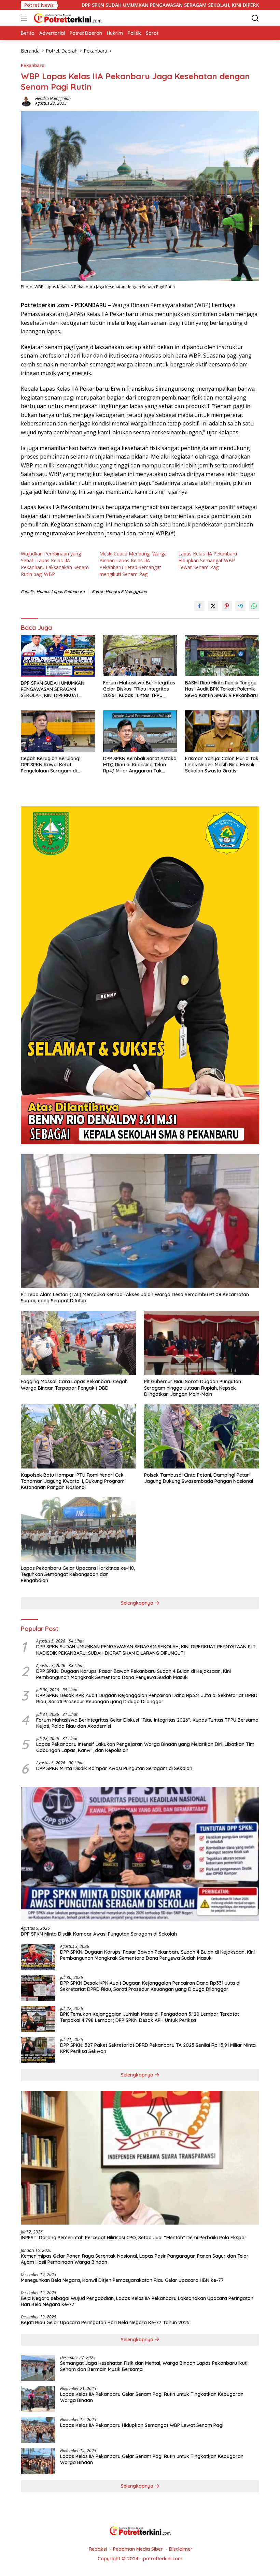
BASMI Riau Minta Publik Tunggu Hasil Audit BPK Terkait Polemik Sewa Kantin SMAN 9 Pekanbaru (221, 689)
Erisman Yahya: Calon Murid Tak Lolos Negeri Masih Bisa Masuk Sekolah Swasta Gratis (222, 765)
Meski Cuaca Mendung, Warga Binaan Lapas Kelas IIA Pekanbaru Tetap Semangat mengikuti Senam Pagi (133, 564)
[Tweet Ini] (213, 606)
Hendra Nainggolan (53, 98)
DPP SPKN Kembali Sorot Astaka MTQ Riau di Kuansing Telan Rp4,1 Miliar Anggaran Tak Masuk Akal (140, 765)
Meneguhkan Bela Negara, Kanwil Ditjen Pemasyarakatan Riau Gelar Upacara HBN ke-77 (122, 2280)
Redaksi (98, 2549)
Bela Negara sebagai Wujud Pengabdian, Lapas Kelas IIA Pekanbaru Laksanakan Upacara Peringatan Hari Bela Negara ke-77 (137, 2301)
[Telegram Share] (240, 606)
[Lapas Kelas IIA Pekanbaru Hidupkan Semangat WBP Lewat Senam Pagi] (38, 2430)
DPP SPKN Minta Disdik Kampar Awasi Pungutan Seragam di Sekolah (114, 1768)
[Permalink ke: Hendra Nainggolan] (26, 100)
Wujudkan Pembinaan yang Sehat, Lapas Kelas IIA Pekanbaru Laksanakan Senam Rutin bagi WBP (55, 564)
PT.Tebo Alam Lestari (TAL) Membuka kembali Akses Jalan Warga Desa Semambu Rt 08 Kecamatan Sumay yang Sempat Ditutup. (135, 1298)
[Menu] (25, 18)
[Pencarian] (255, 18)
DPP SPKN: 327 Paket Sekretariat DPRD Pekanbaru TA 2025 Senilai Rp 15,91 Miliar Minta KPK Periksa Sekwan (158, 2048)
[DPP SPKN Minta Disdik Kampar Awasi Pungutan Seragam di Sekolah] (140, 1854)
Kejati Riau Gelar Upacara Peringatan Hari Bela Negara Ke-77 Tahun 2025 (105, 2322)
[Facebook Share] (199, 606)
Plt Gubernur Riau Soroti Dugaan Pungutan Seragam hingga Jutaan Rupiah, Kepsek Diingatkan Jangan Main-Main (193, 1388)
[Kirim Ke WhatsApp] (254, 606)
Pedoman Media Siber (138, 2549)
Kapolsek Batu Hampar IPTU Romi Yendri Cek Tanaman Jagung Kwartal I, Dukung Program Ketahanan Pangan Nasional (73, 1481)
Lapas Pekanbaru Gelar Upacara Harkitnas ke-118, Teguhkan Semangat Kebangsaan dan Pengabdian (78, 1574)
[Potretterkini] (67, 18)
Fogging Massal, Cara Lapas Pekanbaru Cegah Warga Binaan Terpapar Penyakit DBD (74, 1385)
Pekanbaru (33, 65)
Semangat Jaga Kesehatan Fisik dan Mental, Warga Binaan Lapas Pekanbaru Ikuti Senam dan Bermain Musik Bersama (154, 2366)
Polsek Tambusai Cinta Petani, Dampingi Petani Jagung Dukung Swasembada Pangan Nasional (199, 1478)
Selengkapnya (138, 1603)
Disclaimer (181, 2549)
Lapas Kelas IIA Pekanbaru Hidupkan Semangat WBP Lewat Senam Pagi (208, 560)
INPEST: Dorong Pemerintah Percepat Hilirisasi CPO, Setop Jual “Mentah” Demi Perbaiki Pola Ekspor (134, 2238)
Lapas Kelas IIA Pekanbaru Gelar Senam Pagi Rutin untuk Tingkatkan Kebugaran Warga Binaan (152, 2397)
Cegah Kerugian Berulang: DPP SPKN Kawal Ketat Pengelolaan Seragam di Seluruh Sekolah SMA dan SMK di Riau (58, 765)
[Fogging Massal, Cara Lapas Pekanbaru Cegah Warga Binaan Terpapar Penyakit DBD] (78, 1343)
